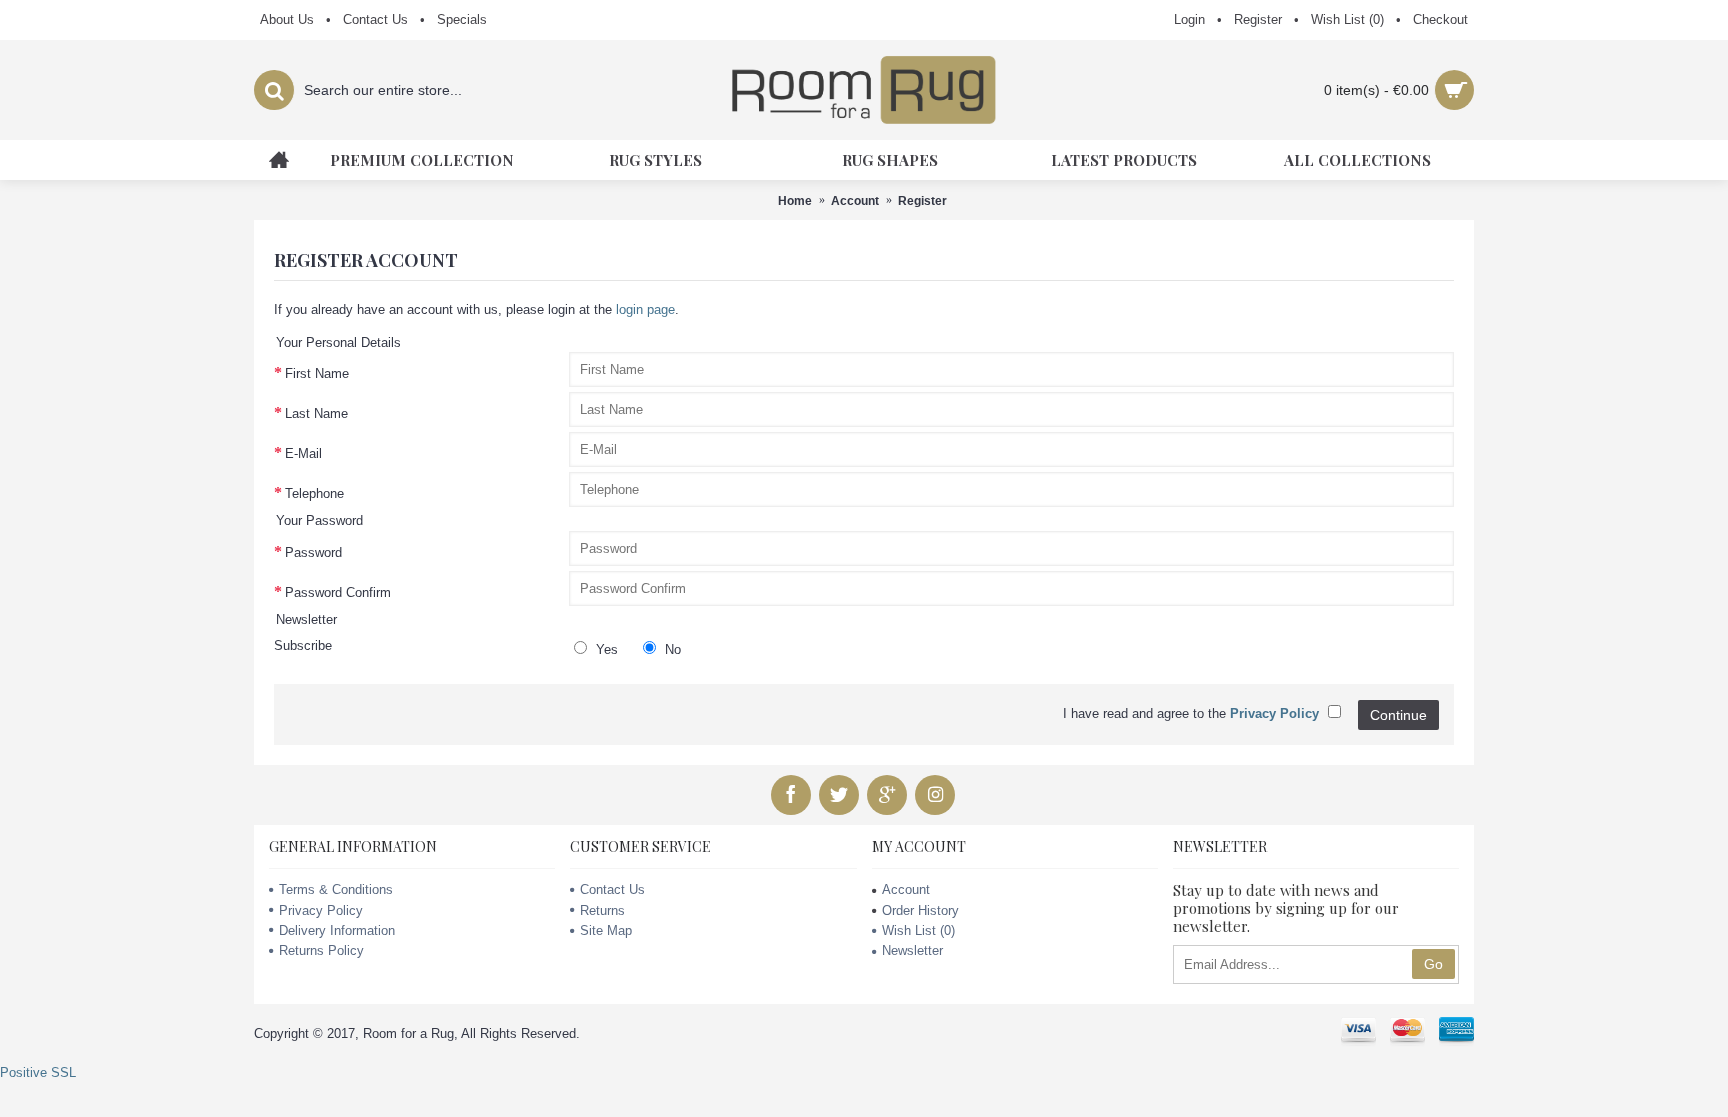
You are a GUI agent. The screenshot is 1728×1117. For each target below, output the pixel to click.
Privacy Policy (321, 910)
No (671, 649)
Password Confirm (338, 592)
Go (1433, 964)
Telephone (314, 493)
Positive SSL (38, 1072)
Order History (920, 910)
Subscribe (303, 645)
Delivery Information (337, 930)
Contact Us (612, 889)
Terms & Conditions (336, 889)
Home (795, 201)
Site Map (606, 930)
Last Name (316, 413)
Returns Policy (321, 950)
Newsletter (912, 950)
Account (855, 201)
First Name (317, 373)
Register (922, 201)
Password (313, 552)
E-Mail (303, 453)
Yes (605, 649)
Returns (602, 910)
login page (645, 309)
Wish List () (918, 930)
